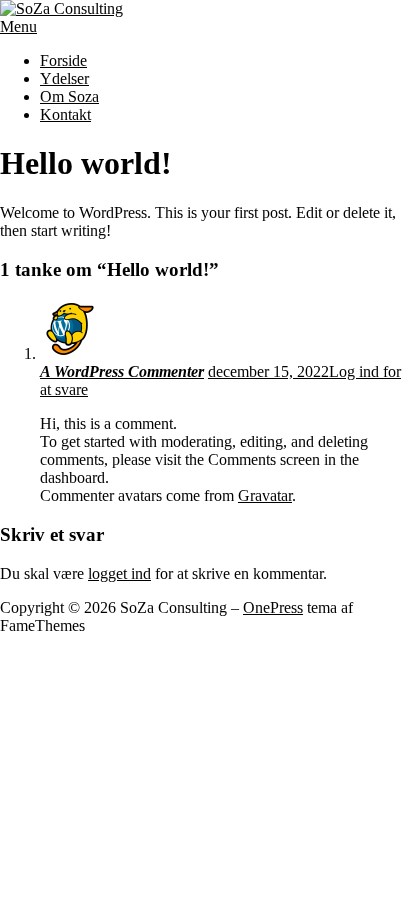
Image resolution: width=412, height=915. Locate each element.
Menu (18, 26)
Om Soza (69, 96)
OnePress (273, 607)
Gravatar (265, 495)
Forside (63, 60)
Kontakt (65, 114)
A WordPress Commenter (122, 371)
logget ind (119, 573)
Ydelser (64, 78)
